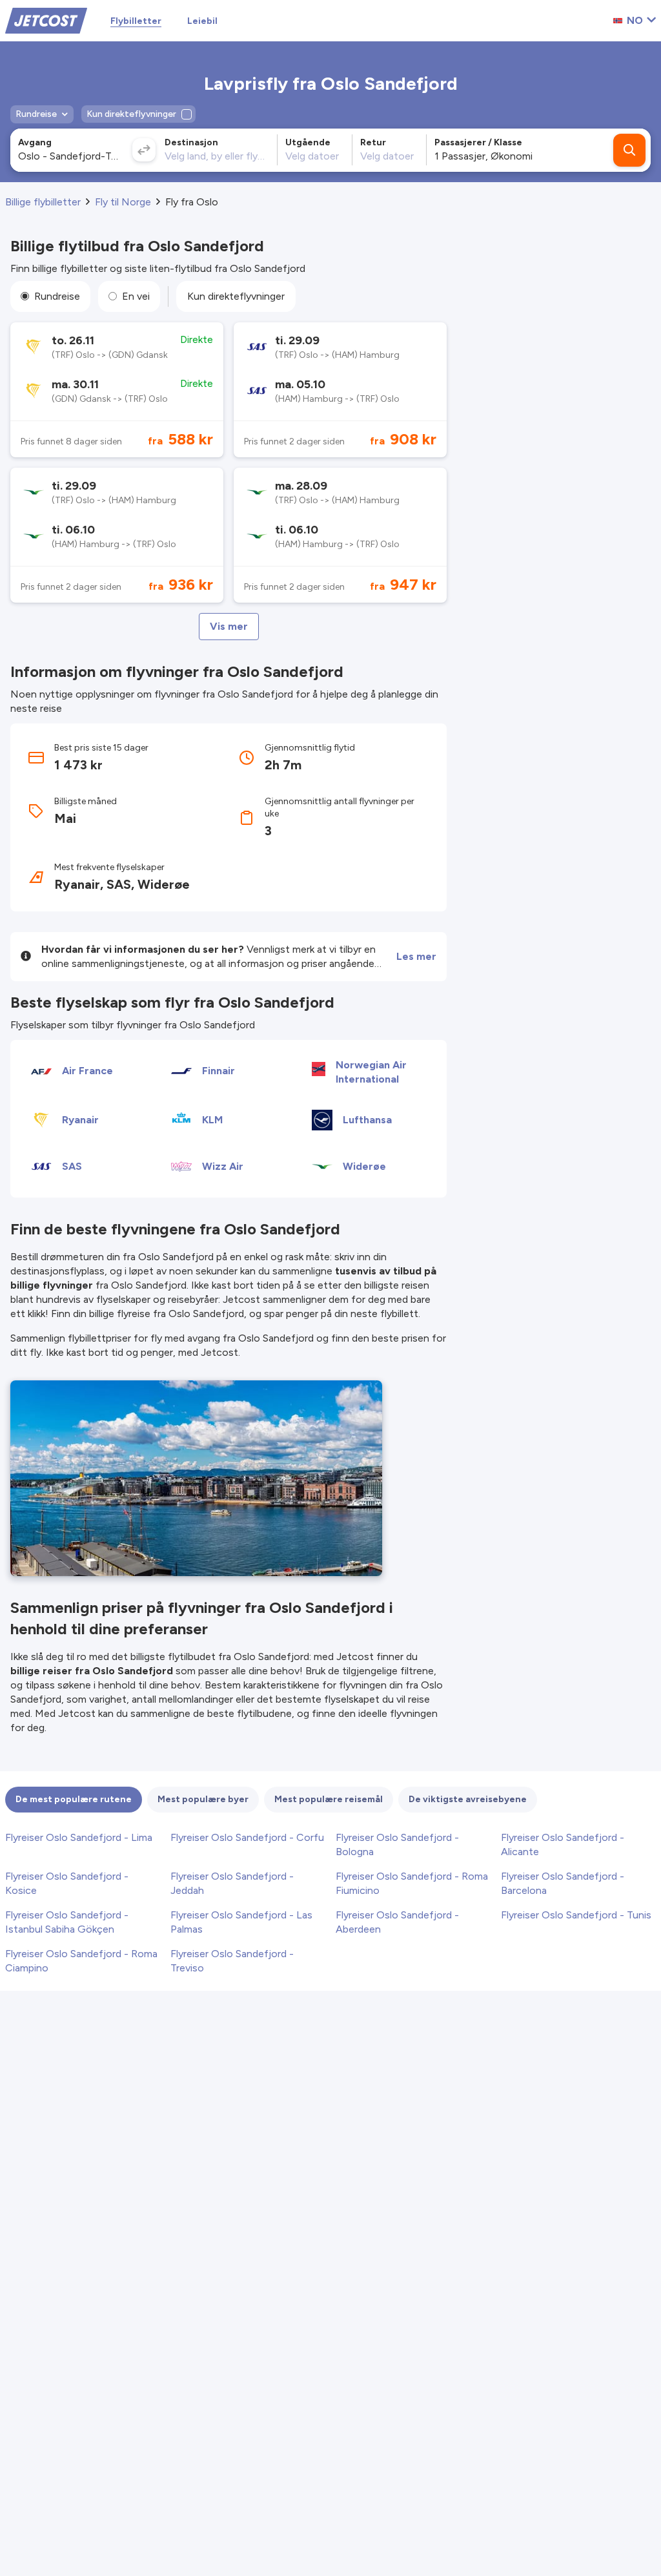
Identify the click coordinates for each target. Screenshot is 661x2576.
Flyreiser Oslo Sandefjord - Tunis (576, 1915)
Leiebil (202, 21)
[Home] (46, 20)
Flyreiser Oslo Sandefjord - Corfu (247, 1837)
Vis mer (229, 626)
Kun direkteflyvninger (236, 296)
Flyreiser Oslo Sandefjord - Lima (79, 1837)
